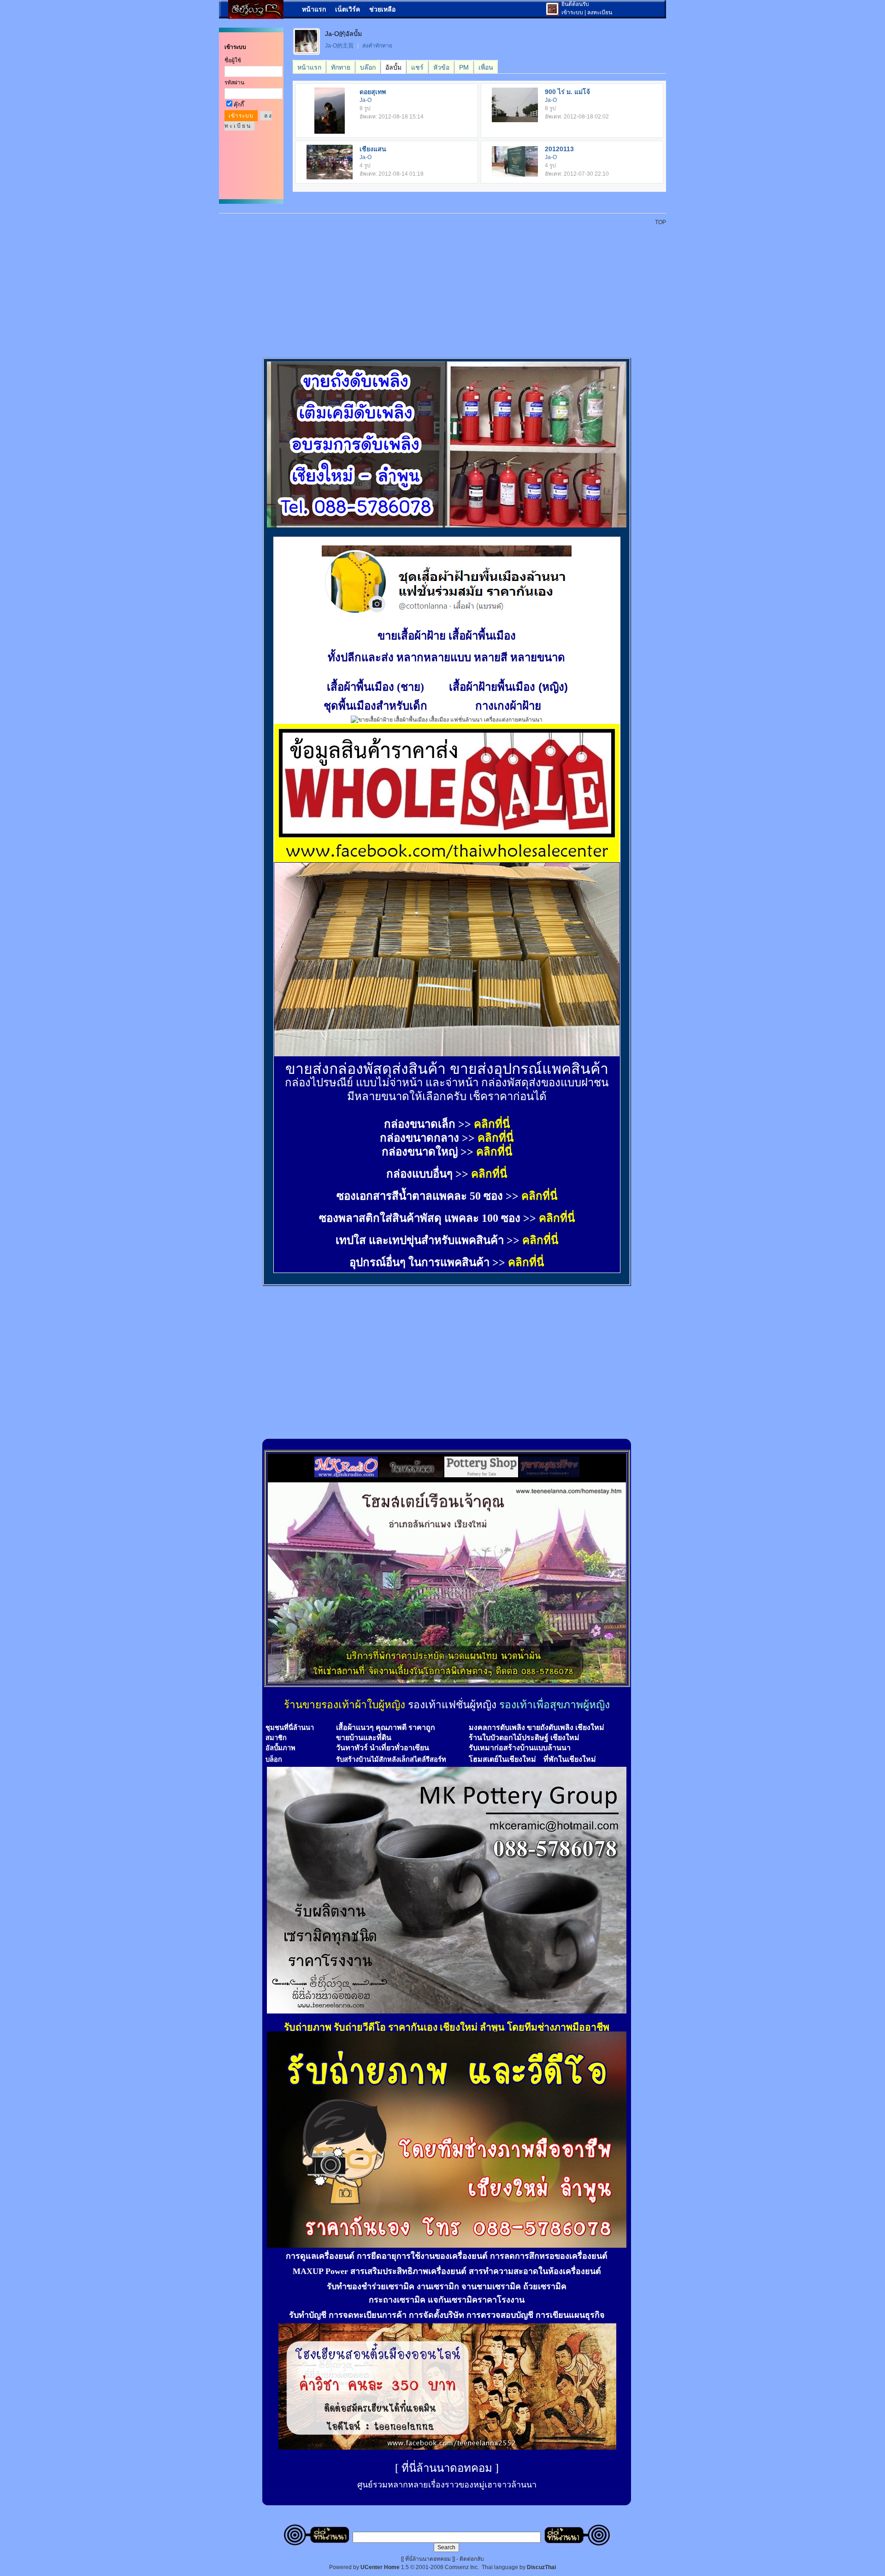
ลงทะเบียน (600, 12)
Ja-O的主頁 (339, 46)
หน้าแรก (314, 9)
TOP (661, 222)
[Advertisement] (448, 287)
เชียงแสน (373, 149)
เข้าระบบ (572, 12)
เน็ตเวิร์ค (348, 9)
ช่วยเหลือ (382, 9)
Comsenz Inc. (462, 2567)
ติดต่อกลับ (472, 2559)
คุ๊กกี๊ (239, 105)
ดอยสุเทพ (373, 92)
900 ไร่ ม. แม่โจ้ (567, 92)
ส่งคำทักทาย (377, 46)
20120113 (559, 149)
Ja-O (366, 100)
